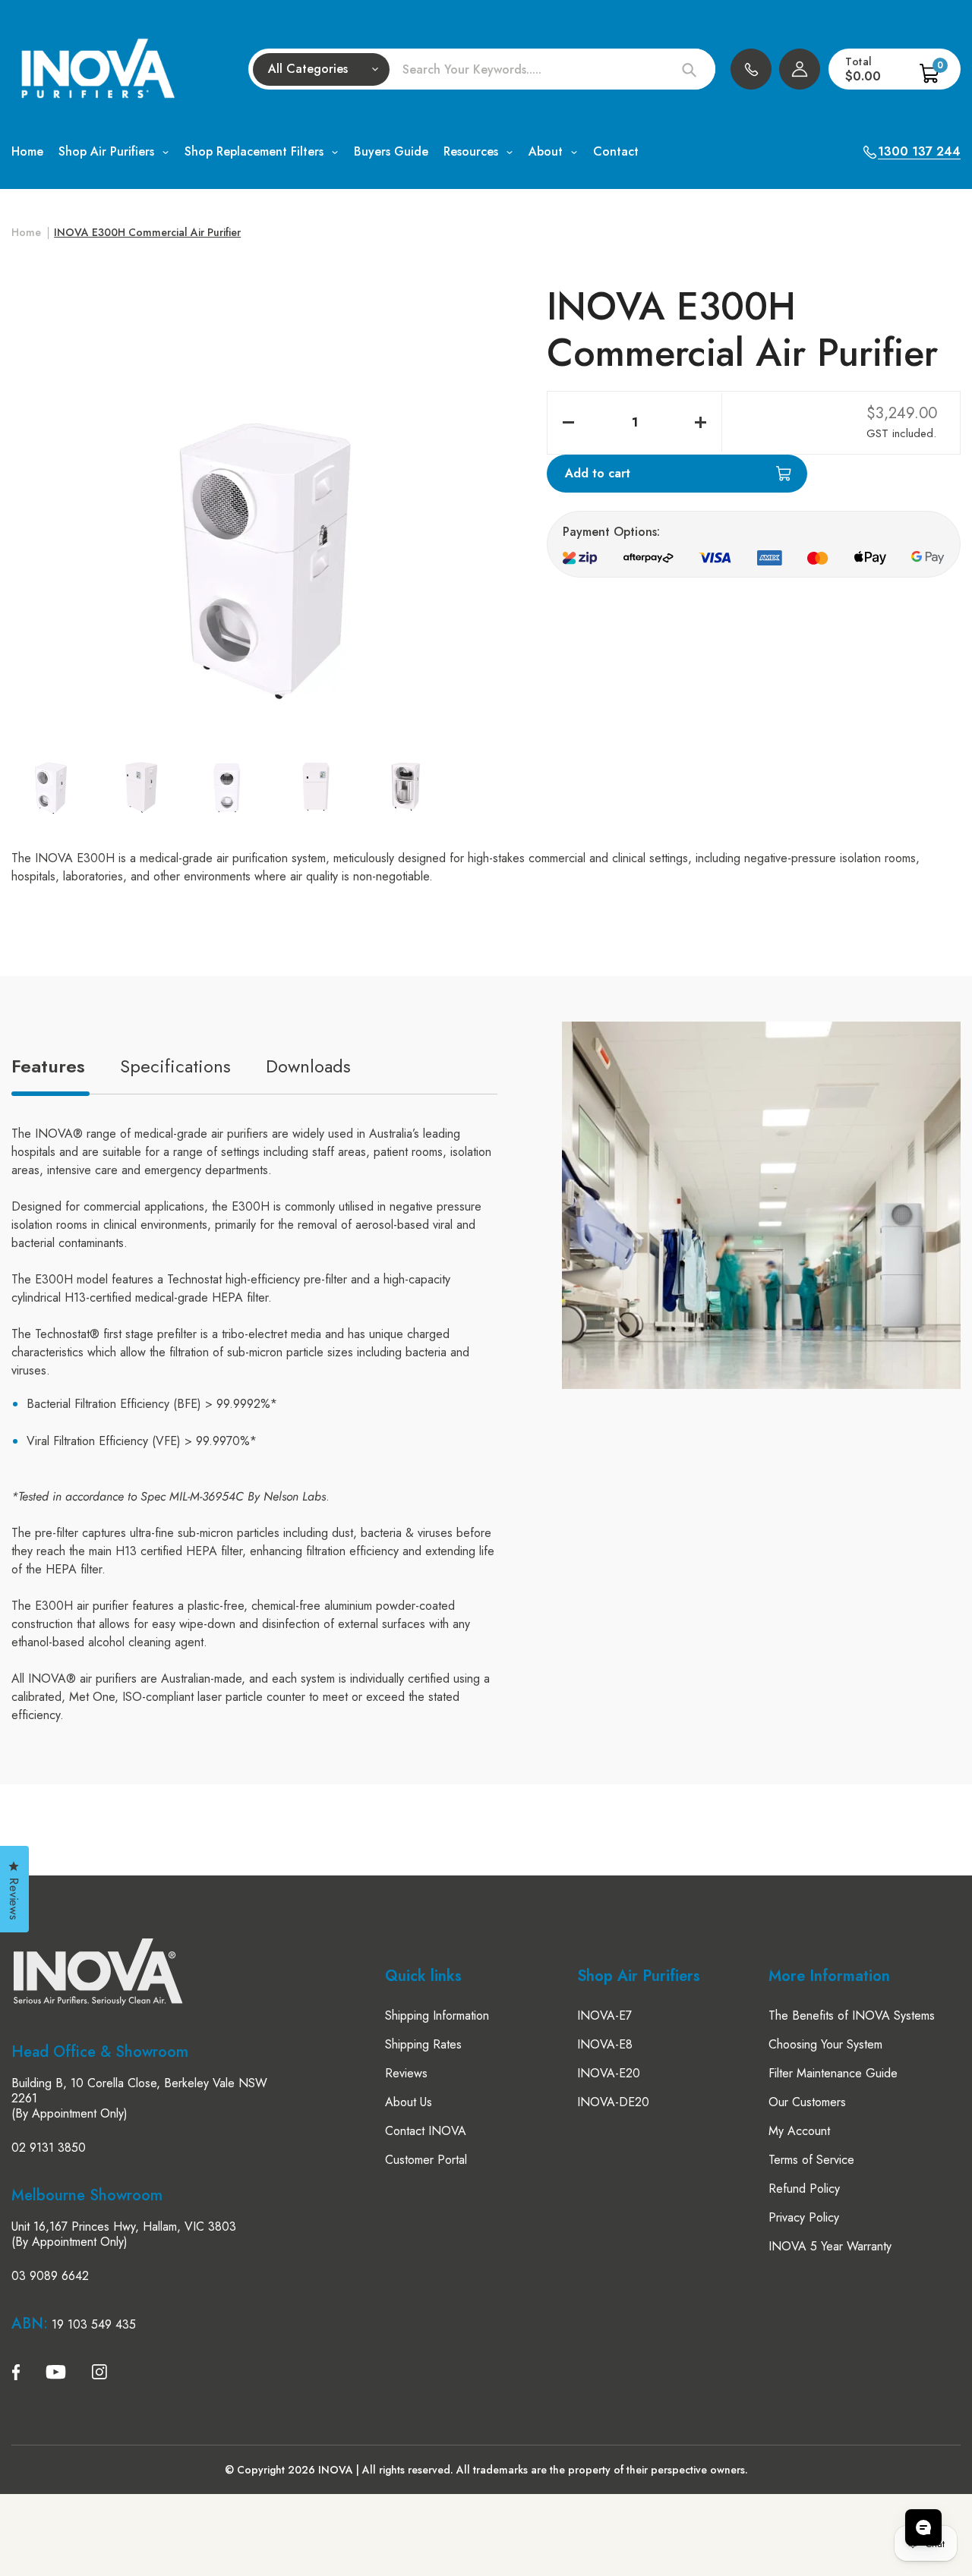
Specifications (175, 1066)
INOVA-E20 (609, 2073)
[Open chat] (923, 2527)
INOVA (336, 2470)
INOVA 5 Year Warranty (830, 2246)
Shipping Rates (423, 2044)
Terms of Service (811, 2160)
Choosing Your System (825, 2044)
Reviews (406, 2073)
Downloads (308, 1066)
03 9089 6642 (50, 2276)
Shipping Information (437, 2015)
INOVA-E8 (605, 2044)
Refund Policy (804, 2189)
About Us (409, 2102)
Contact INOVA (426, 2131)
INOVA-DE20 (613, 2102)
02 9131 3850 (49, 2148)
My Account (799, 2131)
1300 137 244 (751, 69)
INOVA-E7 (604, 2015)
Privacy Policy (804, 2217)
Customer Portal (426, 2160)
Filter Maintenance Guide (833, 2073)
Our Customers (807, 2102)
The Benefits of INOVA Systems (852, 2015)
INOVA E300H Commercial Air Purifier (147, 232)
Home (26, 232)
